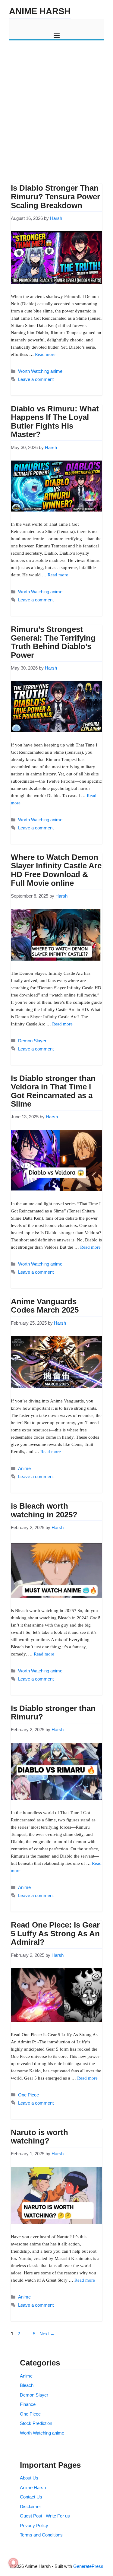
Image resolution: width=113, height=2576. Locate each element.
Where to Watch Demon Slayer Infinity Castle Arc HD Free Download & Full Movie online (56, 870)
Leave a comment (36, 379)
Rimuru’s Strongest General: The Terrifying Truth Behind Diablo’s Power (53, 642)
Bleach (27, 2385)
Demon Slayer (32, 1041)
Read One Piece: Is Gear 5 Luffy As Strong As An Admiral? (55, 1933)
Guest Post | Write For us (45, 2516)
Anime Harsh (40, 11)
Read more (45, 354)
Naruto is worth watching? (39, 2137)
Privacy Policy (34, 2525)
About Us (29, 2478)
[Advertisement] (56, 106)
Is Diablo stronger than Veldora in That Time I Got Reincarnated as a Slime (53, 1091)
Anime (24, 1468)
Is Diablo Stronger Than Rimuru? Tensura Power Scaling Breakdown (55, 196)
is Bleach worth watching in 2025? (44, 1510)
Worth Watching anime (40, 371)
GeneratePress (88, 2566)
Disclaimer (30, 2506)
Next (47, 2334)
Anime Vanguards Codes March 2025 (45, 1306)
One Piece (28, 2095)
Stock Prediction (36, 2423)
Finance (28, 2404)
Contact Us (31, 2497)
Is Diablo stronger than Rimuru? (53, 1713)
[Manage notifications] (13, 2563)
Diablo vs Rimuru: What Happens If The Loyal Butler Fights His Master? (55, 422)
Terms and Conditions (41, 2535)
